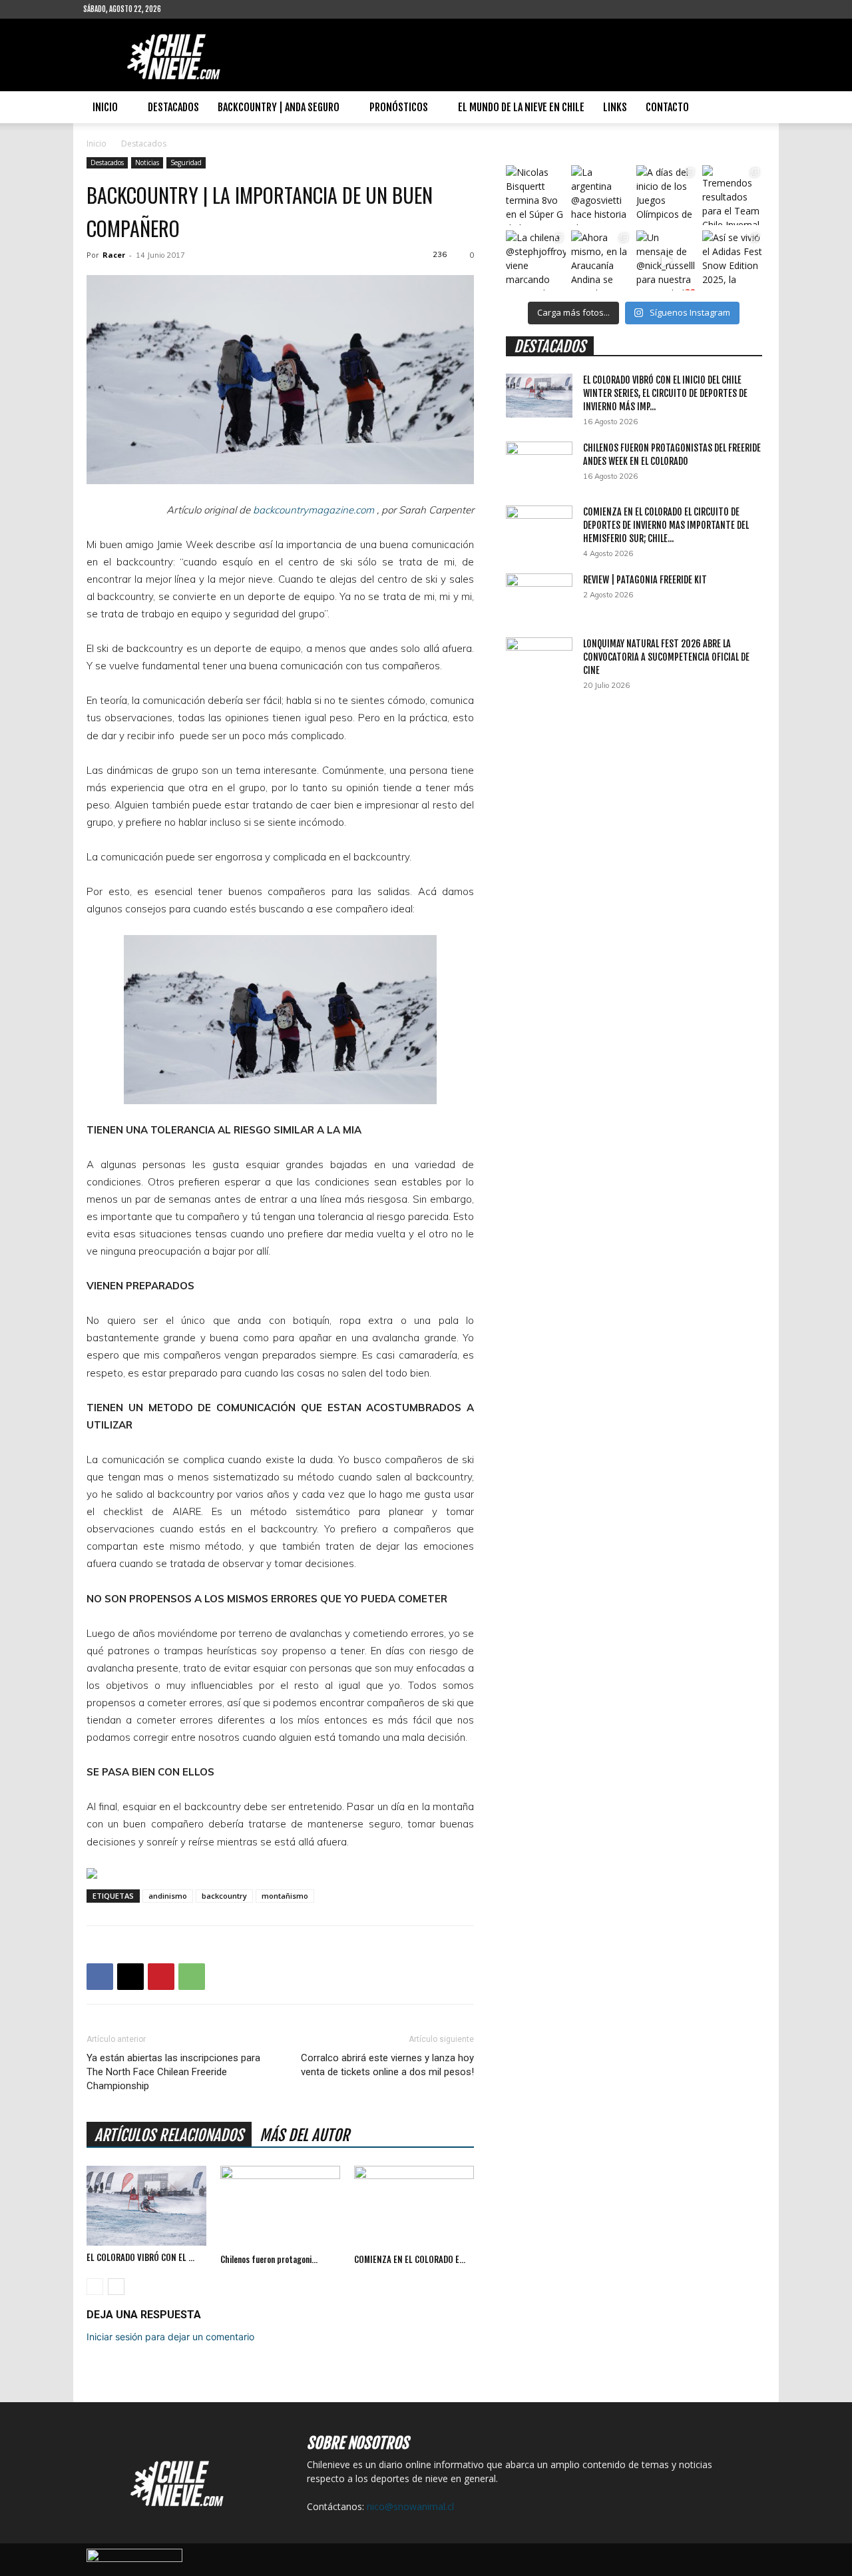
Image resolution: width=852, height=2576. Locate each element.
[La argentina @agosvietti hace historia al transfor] (601, 195)
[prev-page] (95, 2287)
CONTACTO (667, 107)
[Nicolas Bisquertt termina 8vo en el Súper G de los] (536, 195)
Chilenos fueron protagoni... (269, 2259)
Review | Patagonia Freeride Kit (645, 580)
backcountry (224, 1896)
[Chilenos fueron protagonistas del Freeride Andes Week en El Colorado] (280, 2207)
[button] (753, 108)
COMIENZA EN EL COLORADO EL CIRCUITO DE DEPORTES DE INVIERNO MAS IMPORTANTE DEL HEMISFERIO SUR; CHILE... (666, 525)
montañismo (285, 1896)
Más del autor (305, 2135)
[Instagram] (214, 9)
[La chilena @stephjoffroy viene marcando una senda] (536, 260)
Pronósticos (399, 107)
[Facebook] (192, 9)
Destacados (173, 107)
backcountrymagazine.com (314, 510)
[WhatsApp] (192, 1977)
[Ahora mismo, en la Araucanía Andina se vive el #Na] (601, 260)
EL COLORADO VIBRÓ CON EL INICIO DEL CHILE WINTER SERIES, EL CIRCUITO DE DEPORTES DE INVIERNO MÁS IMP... (665, 393)
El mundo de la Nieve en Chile (521, 107)
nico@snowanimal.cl (410, 2506)
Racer (114, 255)
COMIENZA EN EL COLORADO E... (410, 2259)
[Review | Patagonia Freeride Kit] (539, 597)
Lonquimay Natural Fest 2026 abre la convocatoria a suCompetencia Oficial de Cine (666, 657)
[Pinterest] (161, 1977)
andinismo (168, 1896)
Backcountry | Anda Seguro (279, 107)
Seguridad (186, 162)
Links (615, 107)
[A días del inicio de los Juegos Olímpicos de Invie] (666, 195)
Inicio (105, 107)
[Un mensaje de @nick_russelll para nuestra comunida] (666, 260)
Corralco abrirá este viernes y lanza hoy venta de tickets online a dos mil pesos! (387, 2065)
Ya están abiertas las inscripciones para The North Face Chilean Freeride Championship (173, 2072)
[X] (130, 1977)
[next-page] (116, 2287)
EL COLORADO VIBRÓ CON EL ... (140, 2257)
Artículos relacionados (169, 2135)
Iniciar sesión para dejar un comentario (170, 2337)
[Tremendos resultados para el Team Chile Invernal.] (732, 195)
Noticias (147, 162)
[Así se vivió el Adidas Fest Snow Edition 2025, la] (732, 260)
